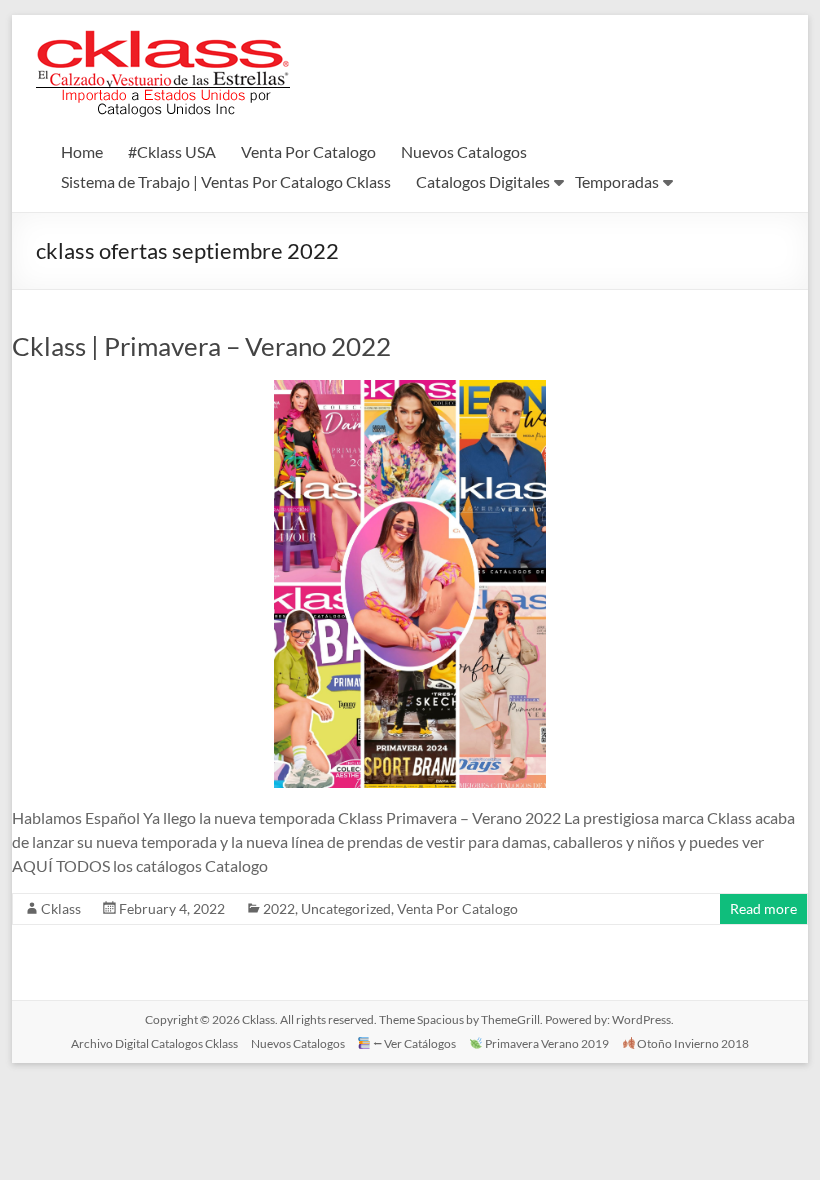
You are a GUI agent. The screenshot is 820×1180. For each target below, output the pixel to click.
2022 (279, 908)
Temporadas (617, 181)
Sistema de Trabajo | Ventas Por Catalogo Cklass (226, 181)
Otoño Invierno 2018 (692, 1043)
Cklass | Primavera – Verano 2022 (201, 346)
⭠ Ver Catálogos (413, 1043)
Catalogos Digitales (483, 181)
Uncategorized (346, 908)
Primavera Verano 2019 (546, 1043)
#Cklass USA (172, 151)
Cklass (61, 908)
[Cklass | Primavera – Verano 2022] (410, 389)
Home (82, 151)
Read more (763, 908)
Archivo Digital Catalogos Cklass (154, 1043)
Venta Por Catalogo (308, 151)
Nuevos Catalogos (464, 151)
